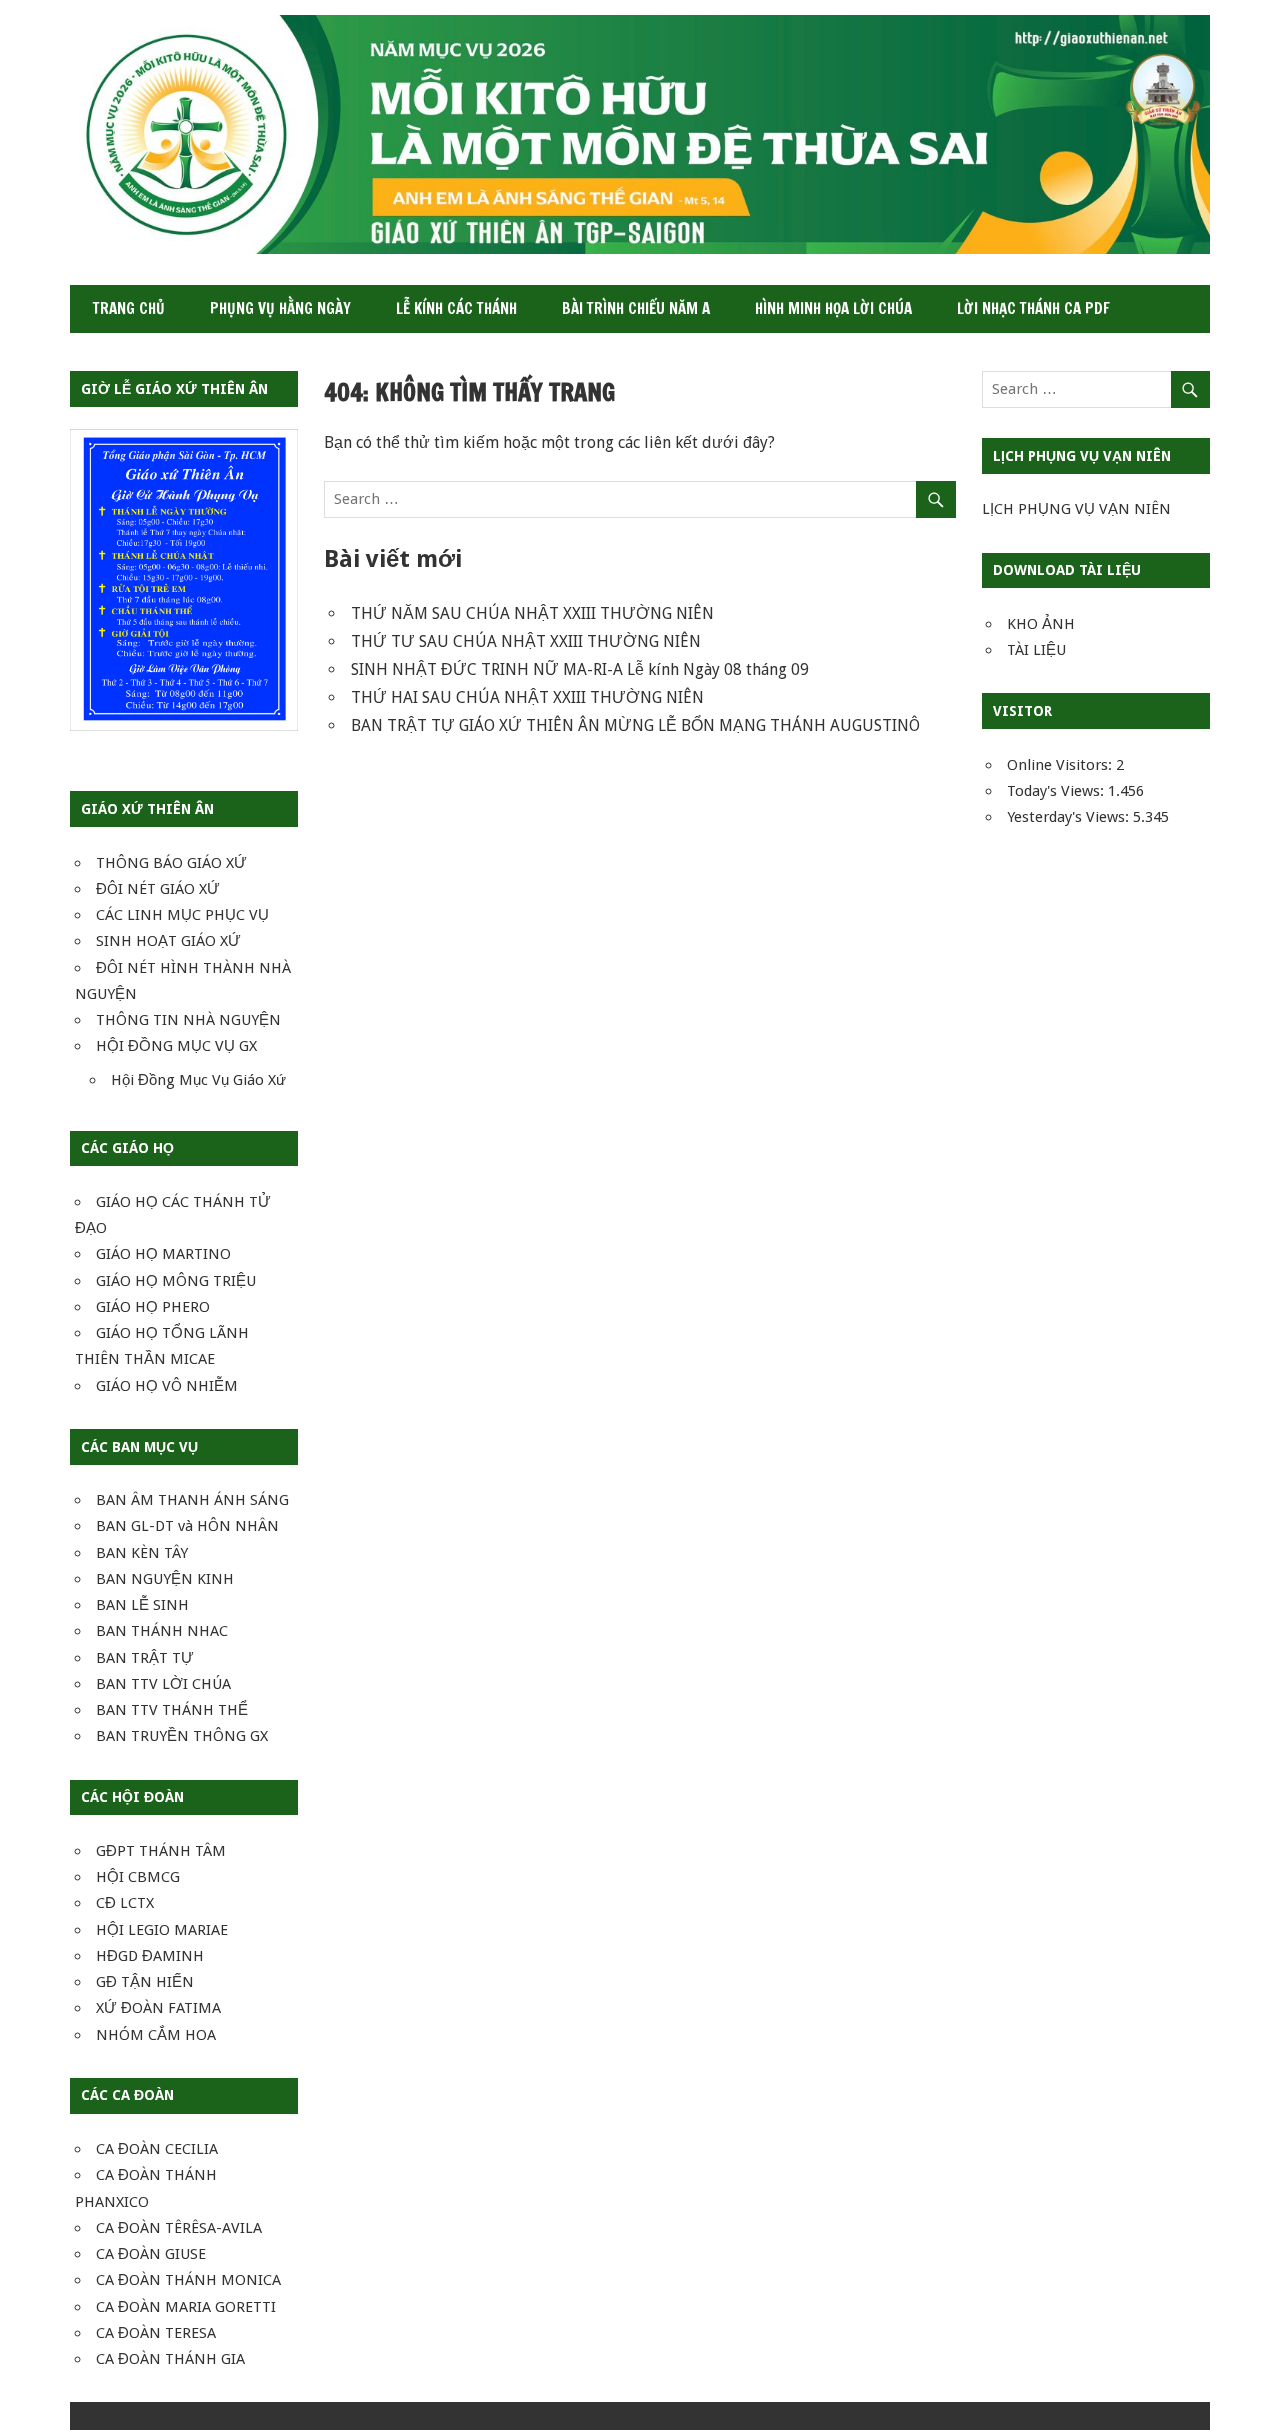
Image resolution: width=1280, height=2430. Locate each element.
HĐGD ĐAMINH (150, 1956)
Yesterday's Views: (1070, 817)
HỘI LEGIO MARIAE (162, 1930)
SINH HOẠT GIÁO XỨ (168, 941)
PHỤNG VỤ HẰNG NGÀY (280, 308)
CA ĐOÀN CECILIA (157, 2149)
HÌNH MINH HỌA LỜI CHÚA (833, 308)
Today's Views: (1057, 791)
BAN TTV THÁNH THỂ (172, 1710)
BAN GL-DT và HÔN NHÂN (187, 1526)
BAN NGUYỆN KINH (165, 1579)
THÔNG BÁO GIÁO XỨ (171, 863)
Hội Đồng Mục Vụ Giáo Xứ (198, 1080)
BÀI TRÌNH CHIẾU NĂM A (636, 308)
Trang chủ (129, 308)
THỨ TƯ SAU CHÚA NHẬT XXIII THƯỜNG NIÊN (526, 641)
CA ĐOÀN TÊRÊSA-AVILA (179, 2228)
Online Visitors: (1061, 765)
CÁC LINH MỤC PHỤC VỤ (182, 915)
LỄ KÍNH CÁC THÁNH (456, 308)
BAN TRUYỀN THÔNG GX (182, 1736)
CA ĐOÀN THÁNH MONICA (188, 2280)
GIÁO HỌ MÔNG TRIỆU (176, 1281)
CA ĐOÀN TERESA (156, 2333)
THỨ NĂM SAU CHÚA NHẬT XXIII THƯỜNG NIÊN (532, 613)
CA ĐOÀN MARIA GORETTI (186, 2307)
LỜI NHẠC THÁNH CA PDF (1033, 308)
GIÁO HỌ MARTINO (163, 1254)
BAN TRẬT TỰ (145, 1658)
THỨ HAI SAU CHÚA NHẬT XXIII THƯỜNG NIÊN (527, 697)
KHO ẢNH (1041, 624)
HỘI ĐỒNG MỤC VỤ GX (176, 1046)
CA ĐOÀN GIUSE (151, 2254)
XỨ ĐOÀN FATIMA (158, 2008)
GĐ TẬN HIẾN (145, 1982)
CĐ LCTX (125, 1903)
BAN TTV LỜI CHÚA (163, 1684)
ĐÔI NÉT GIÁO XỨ (158, 889)
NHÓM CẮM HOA (156, 2035)
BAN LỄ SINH (142, 1605)
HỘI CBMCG (138, 1877)
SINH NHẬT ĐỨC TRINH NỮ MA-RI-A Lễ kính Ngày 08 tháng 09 (580, 669)
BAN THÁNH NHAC (162, 1631)
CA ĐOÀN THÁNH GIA (170, 2359)
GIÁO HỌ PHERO (153, 1307)
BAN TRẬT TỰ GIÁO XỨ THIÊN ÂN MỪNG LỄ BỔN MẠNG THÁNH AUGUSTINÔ (635, 725)
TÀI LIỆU (1036, 650)
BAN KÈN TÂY (142, 1553)
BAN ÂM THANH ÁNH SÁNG (192, 1500)
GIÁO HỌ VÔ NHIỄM (167, 1386)
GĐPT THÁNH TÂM (161, 1851)
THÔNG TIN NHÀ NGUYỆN (188, 1020)
